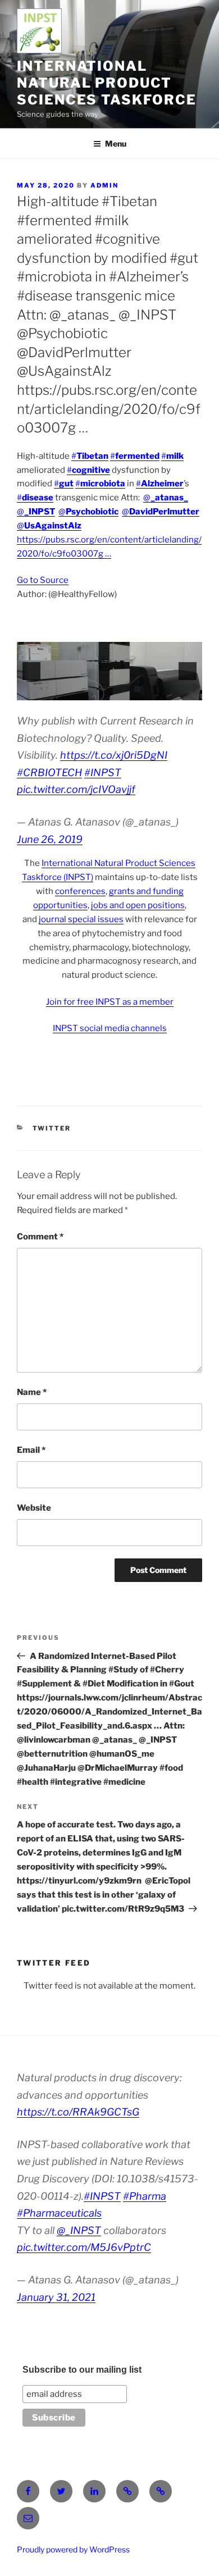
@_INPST (79, 2230)
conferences (80, 891)
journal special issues (81, 919)
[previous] (31, 671)
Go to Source (43, 580)
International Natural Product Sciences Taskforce (107, 83)
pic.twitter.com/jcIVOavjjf (76, 789)
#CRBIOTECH (49, 772)
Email (31, 1450)
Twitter (52, 1128)
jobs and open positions (138, 905)
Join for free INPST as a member (110, 1002)
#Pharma (145, 2196)
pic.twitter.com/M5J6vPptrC (84, 2247)
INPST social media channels (110, 1028)
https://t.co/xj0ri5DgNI (114, 755)
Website (34, 1508)
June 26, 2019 (50, 839)
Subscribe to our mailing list (82, 2370)
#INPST (103, 772)
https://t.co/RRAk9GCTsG (78, 2112)
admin (104, 185)
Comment (40, 1237)
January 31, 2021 (56, 2297)
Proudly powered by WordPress (73, 2549)
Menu (116, 143)
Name (32, 1392)
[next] (188, 671)
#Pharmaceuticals (59, 2213)
